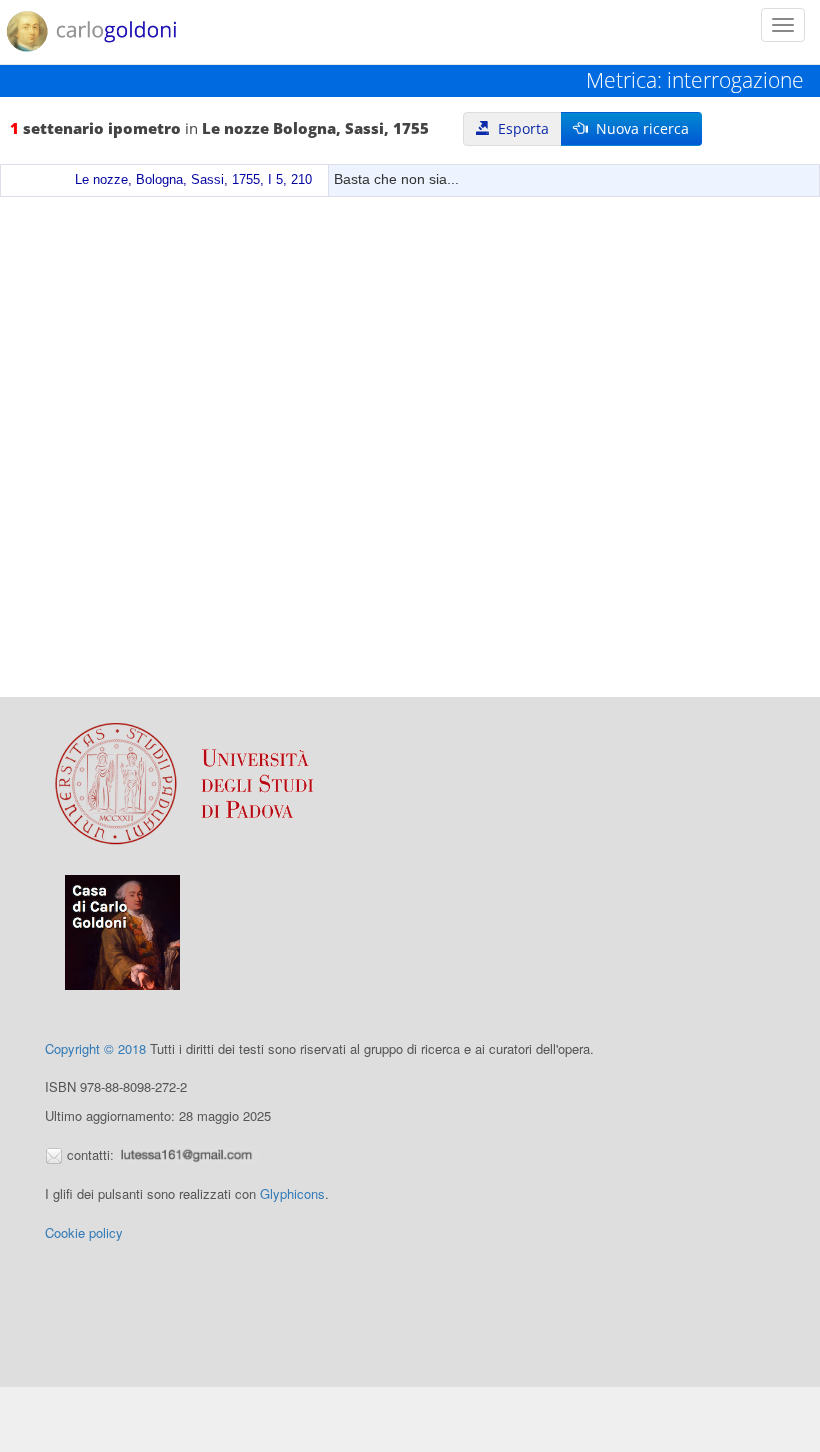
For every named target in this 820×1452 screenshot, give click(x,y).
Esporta (519, 128)
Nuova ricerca (638, 128)
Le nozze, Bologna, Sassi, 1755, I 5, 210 (193, 180)
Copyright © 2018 (95, 1048)
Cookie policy (84, 1232)
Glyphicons (292, 1193)
